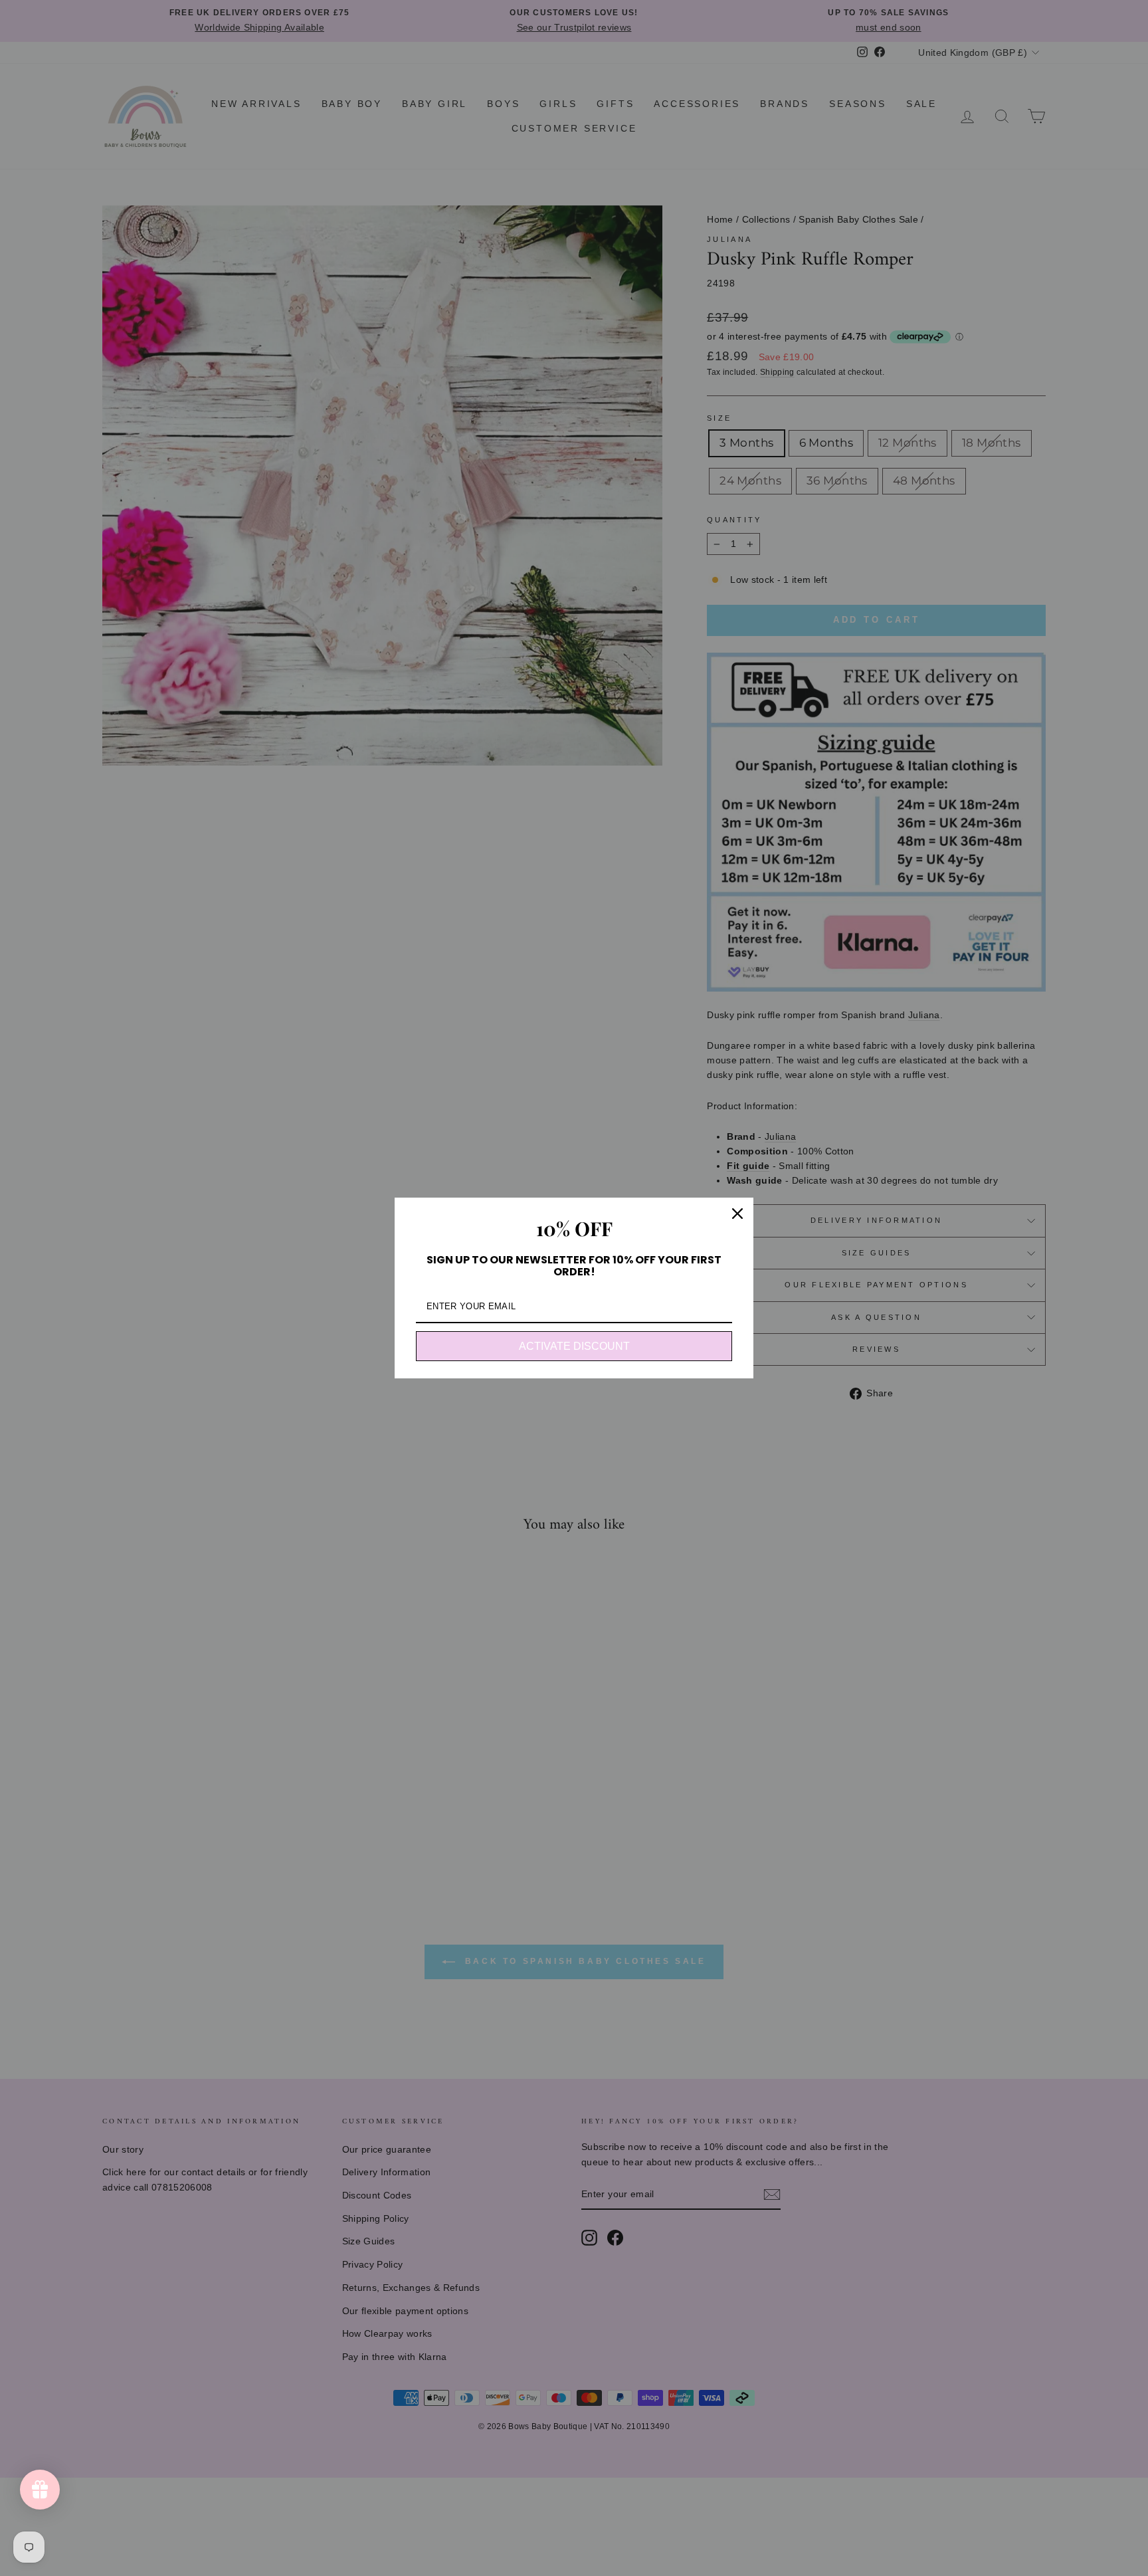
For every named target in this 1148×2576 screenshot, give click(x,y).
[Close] (737, 1214)
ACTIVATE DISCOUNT (574, 1346)
